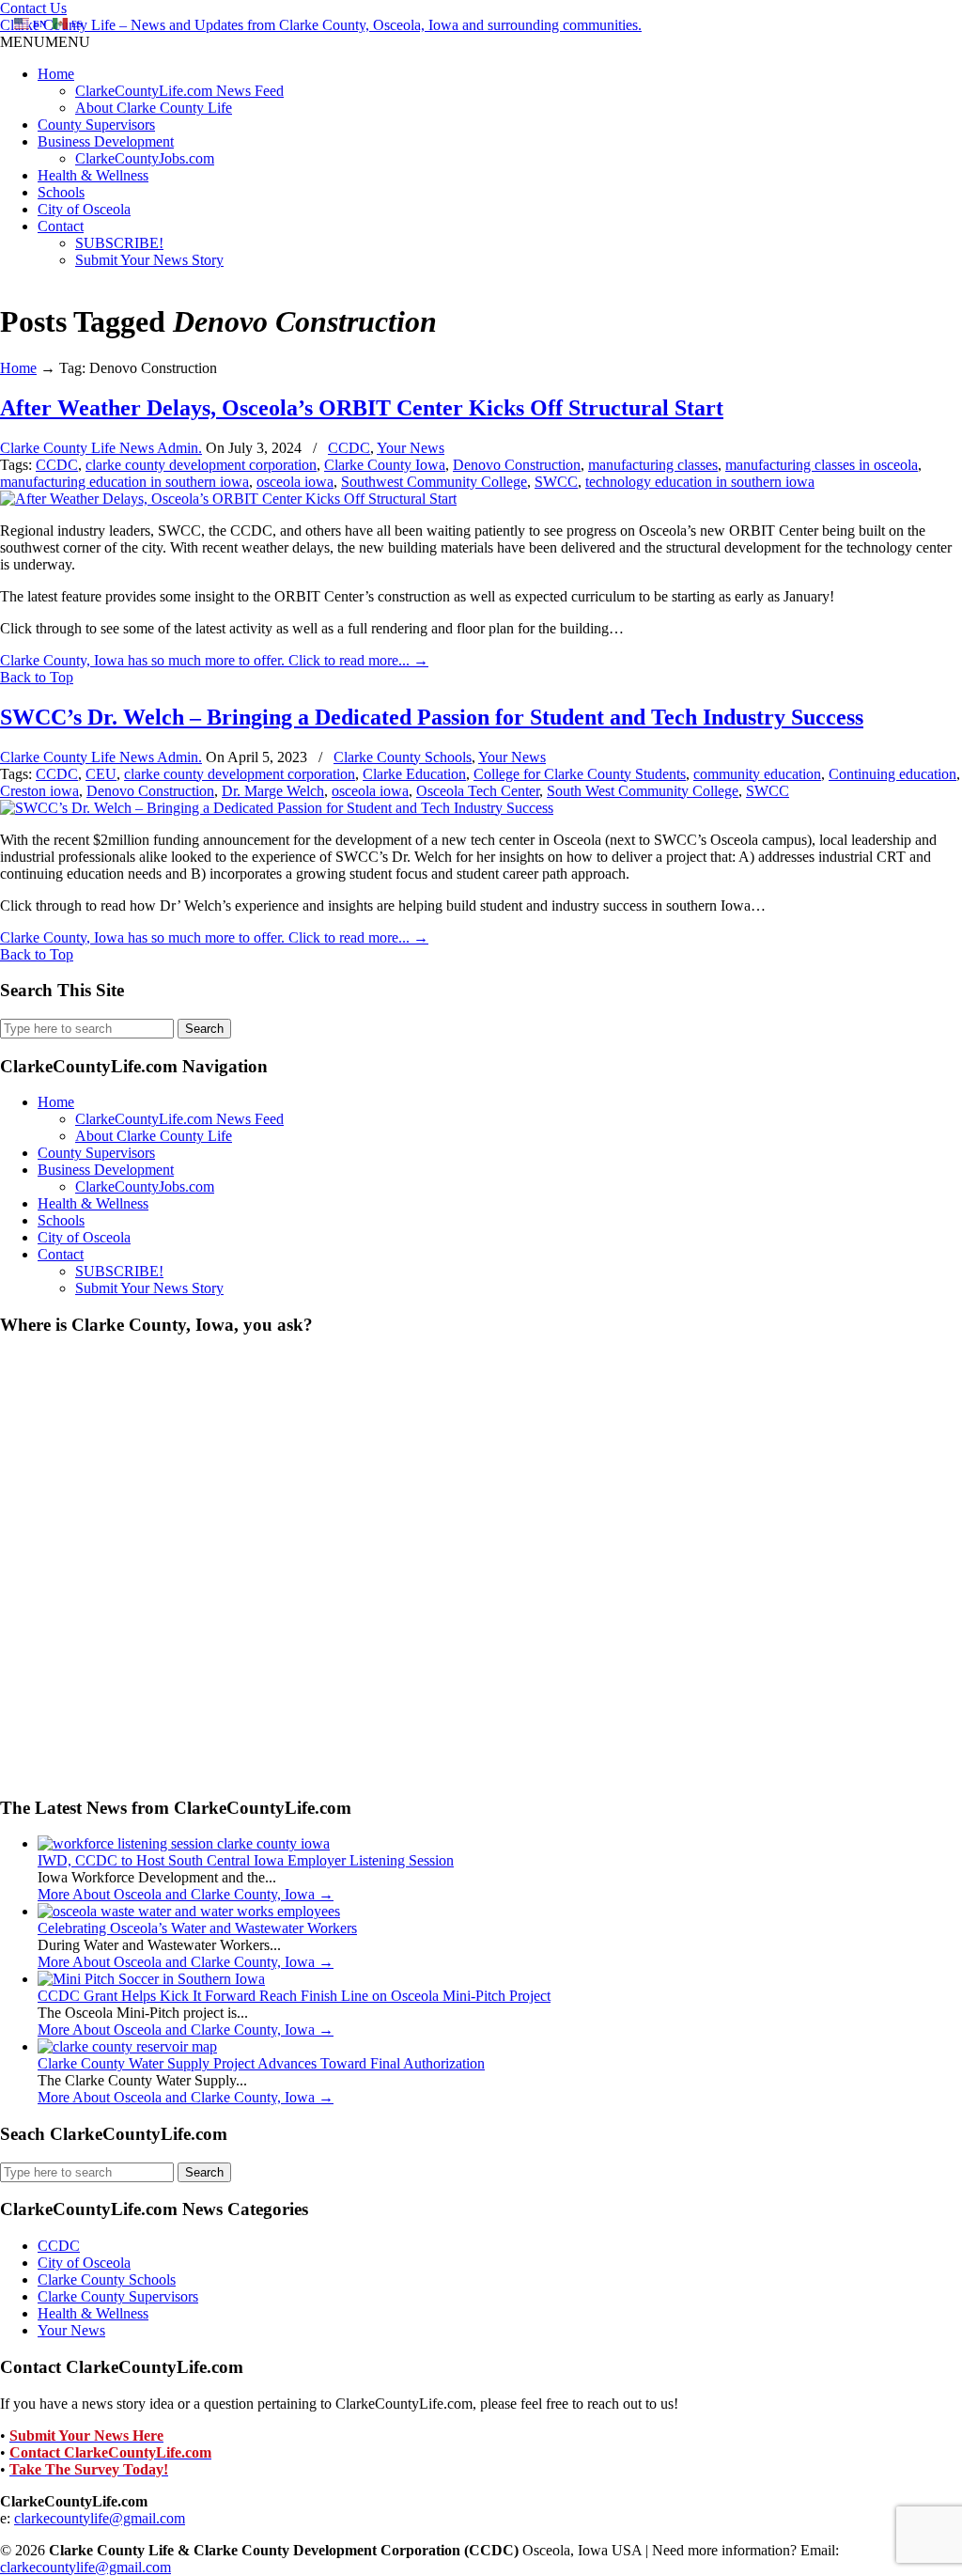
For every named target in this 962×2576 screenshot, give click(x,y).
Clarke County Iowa (385, 465)
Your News (411, 448)
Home (56, 74)
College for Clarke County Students (580, 774)
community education (757, 774)
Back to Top (37, 677)
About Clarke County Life (154, 108)
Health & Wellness (93, 175)
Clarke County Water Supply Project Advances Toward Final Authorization (261, 2063)
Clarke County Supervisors (118, 2296)
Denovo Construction (517, 465)
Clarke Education (414, 774)
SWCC (556, 482)
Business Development (106, 141)
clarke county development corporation (201, 465)
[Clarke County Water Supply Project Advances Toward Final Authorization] (127, 2046)
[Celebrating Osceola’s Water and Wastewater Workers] (189, 1911)
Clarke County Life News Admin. (101, 448)
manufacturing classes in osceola (822, 465)
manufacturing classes (653, 465)
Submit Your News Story (149, 260)
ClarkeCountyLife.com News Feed (179, 91)
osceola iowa (295, 482)
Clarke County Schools (403, 757)
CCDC (349, 448)
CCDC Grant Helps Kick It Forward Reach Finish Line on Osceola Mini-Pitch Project (294, 1996)
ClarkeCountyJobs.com (145, 158)
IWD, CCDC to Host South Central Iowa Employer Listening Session (246, 1860)
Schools (61, 192)
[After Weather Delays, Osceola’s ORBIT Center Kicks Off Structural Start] (228, 499)
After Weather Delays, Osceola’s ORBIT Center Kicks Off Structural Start (362, 408)
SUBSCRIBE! (119, 243)
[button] (45, 42)
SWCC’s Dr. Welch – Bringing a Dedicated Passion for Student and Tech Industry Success (432, 717)
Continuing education (892, 774)
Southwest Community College (434, 482)
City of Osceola (84, 209)
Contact (61, 226)
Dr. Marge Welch (273, 791)
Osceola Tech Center (478, 791)
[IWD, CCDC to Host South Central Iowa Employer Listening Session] (184, 1843)
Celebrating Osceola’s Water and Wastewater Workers (197, 1928)
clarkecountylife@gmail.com (100, 2518)
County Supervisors (96, 125)
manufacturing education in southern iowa (124, 482)
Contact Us (33, 8)
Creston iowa (39, 791)
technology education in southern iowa (700, 482)
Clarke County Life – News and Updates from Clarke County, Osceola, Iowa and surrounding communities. (321, 25)
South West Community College (643, 791)
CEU (101, 774)
